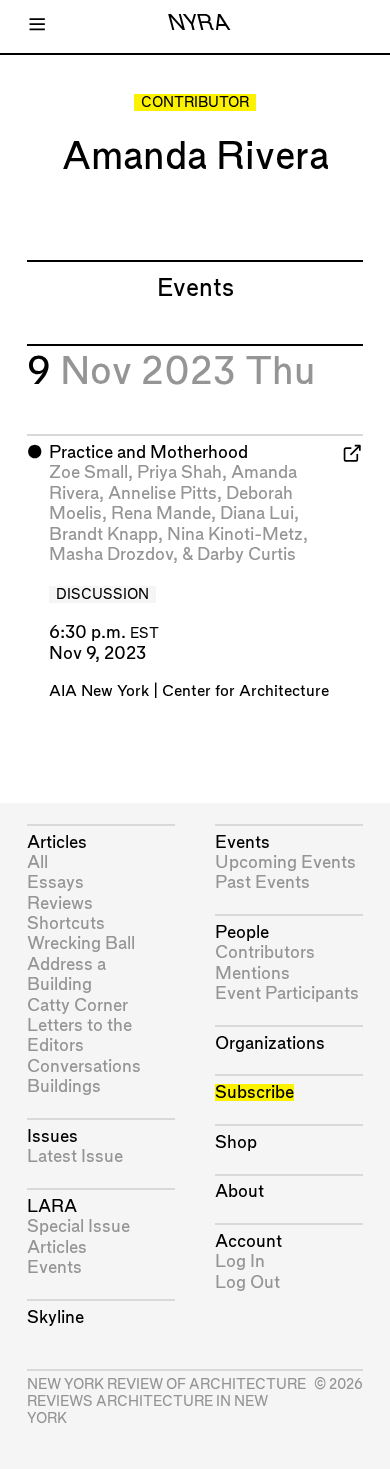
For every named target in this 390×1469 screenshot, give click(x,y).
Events (54, 1267)
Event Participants (287, 993)
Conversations (84, 1066)
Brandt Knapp (103, 534)
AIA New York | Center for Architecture (189, 691)
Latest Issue (75, 1156)
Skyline (55, 1317)
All (37, 862)
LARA (52, 1206)
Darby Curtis (246, 554)
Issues (52, 1136)
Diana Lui (257, 513)
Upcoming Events (285, 862)
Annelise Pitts (162, 493)
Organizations (270, 1043)
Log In (240, 1261)
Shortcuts (66, 923)
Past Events (262, 882)
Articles (57, 842)
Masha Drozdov (111, 554)
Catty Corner (77, 1005)
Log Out (247, 1282)
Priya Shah (179, 472)
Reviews (60, 903)
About (239, 1191)
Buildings (64, 1086)
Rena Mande (161, 513)
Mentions (252, 973)
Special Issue (78, 1226)
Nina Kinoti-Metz (235, 534)
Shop (236, 1142)
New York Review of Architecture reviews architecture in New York (166, 1402)
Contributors (265, 952)
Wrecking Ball (81, 943)
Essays (55, 882)
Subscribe (254, 1092)
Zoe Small (88, 472)
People (242, 932)
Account (248, 1241)
